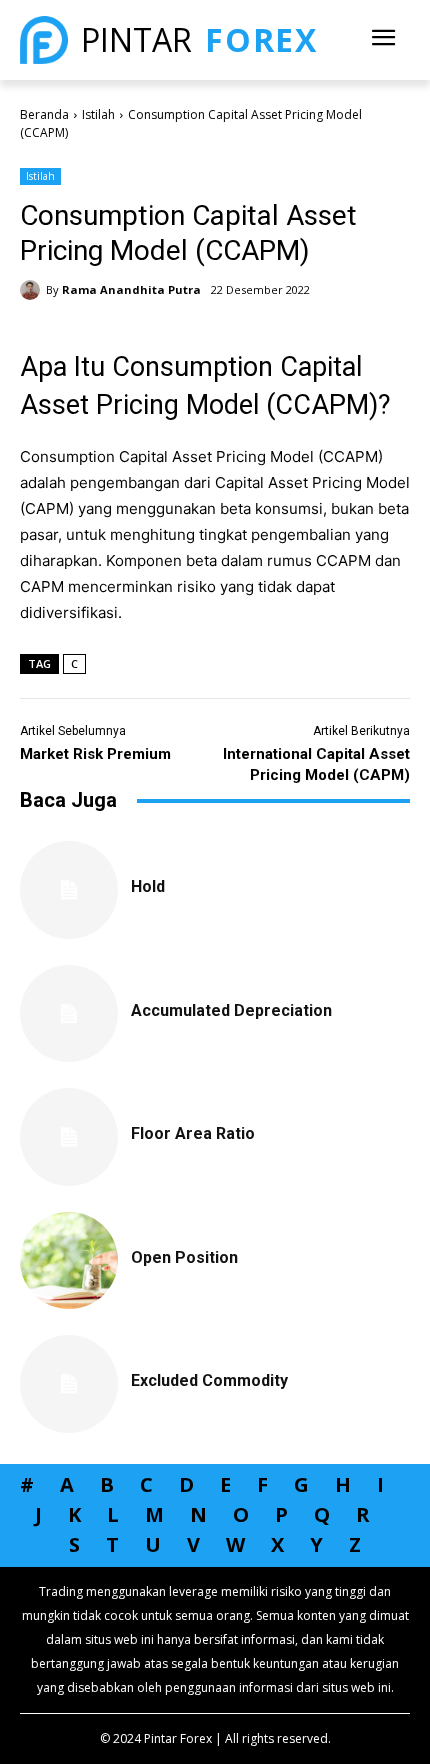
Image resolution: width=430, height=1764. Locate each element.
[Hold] (69, 890)
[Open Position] (69, 1261)
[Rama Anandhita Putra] (33, 290)
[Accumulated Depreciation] (69, 1014)
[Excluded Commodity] (69, 1384)
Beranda (44, 114)
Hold (148, 886)
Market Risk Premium (95, 754)
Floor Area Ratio (193, 1133)
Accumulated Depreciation (231, 1010)
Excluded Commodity (209, 1380)
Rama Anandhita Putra (131, 289)
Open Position (184, 1257)
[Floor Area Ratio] (69, 1137)
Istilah (98, 114)
